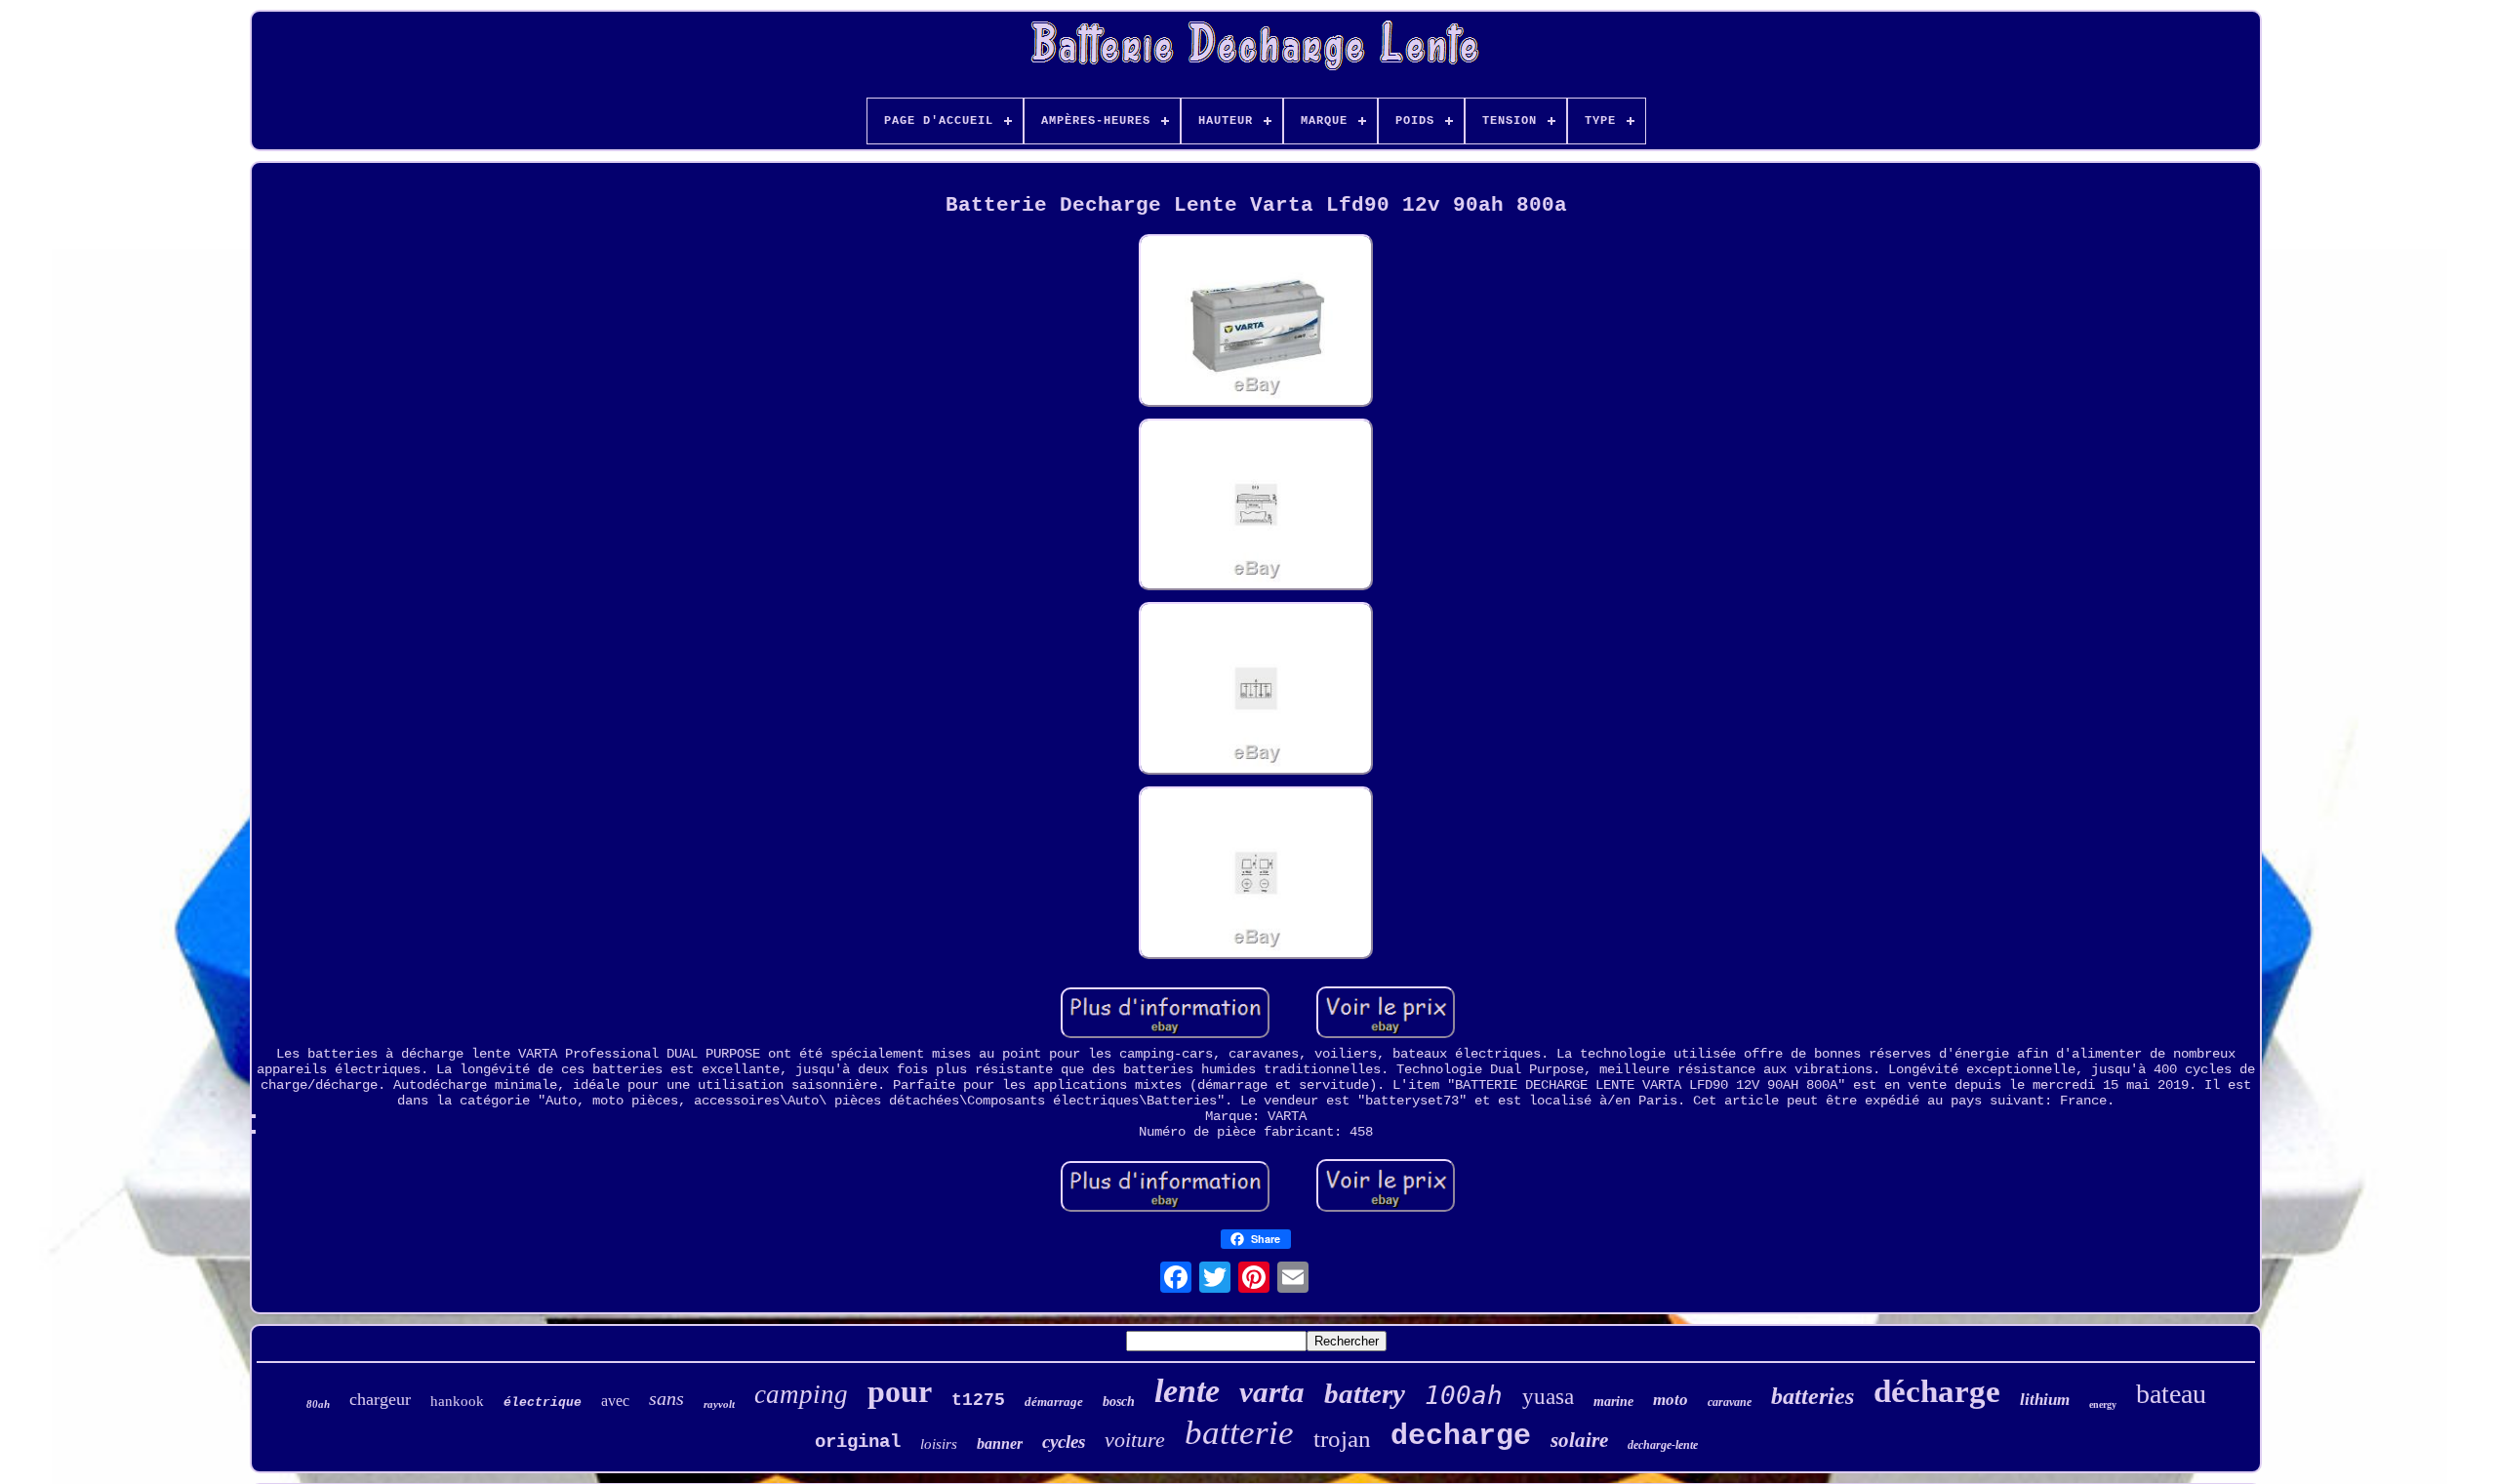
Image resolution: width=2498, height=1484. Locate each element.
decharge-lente (1663, 1445)
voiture (1135, 1440)
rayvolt (719, 1404)
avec (615, 1401)
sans (666, 1398)
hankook (457, 1401)
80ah (318, 1404)
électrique (543, 1403)
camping (801, 1394)
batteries (1813, 1396)
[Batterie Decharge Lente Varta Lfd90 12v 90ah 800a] (1256, 322)
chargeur (380, 1399)
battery (1365, 1393)
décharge (1937, 1391)
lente (1187, 1391)
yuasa (1548, 1397)
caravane (1730, 1402)
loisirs (939, 1444)
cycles (1064, 1442)
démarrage (1054, 1402)
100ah (1464, 1395)
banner (1000, 1444)
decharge (1461, 1436)
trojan (1342, 1439)
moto (1671, 1400)
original (858, 1442)
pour (900, 1391)
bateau (2171, 1394)
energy (2103, 1404)
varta (1272, 1392)
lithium (2045, 1400)
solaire (1579, 1440)
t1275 (978, 1400)
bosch (1119, 1402)
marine (1613, 1402)
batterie (1239, 1433)
